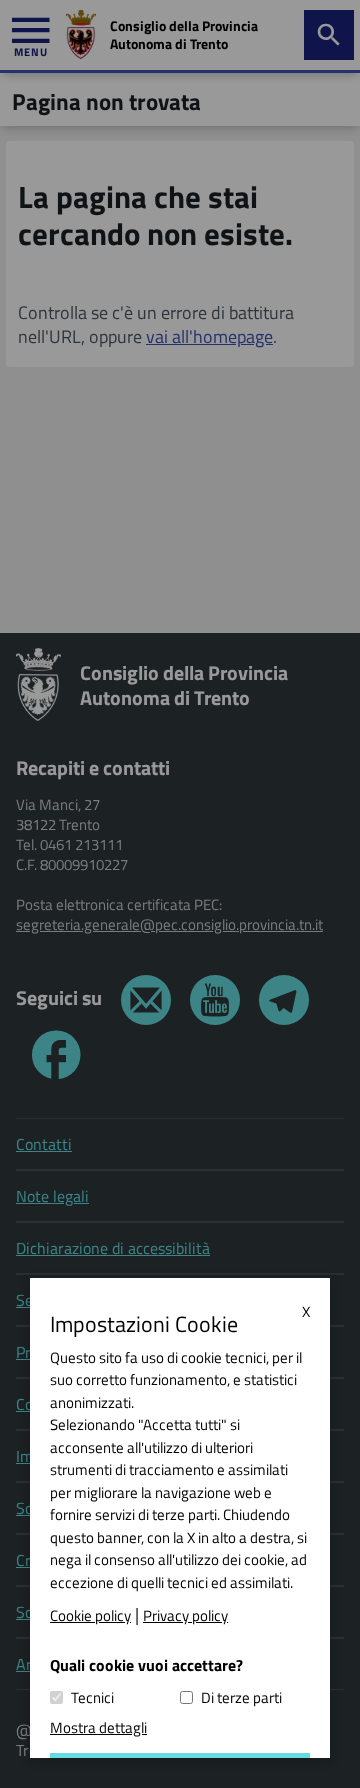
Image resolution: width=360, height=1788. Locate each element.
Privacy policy (185, 1616)
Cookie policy (90, 1616)
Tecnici (92, 1698)
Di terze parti (241, 1698)
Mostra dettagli (98, 1727)
